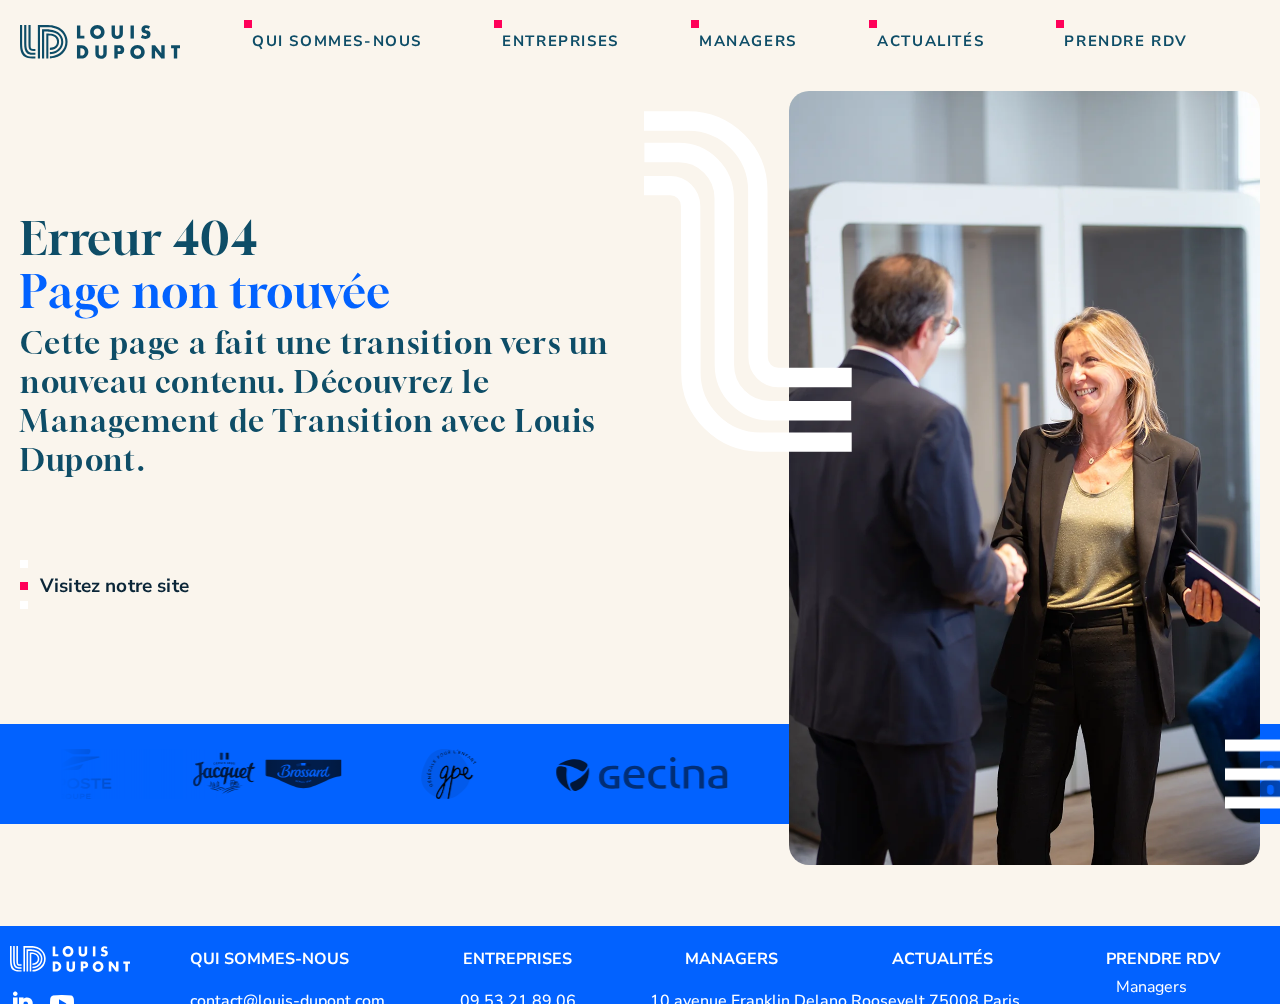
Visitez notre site (114, 586)
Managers (748, 41)
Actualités (930, 41)
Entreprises (560, 41)
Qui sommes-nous (337, 41)
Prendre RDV (1126, 41)
